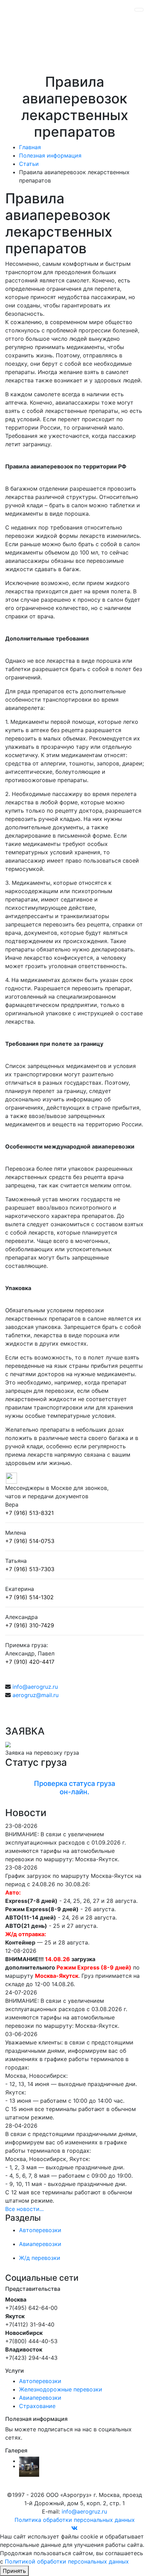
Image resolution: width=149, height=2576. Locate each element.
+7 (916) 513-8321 (29, 1513)
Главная (30, 147)
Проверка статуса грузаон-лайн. (74, 1788)
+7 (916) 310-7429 (30, 1625)
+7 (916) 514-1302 (29, 1597)
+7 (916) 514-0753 (30, 1541)
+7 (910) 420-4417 (30, 1662)
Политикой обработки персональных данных (67, 2561)
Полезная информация (50, 155)
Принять (14, 2571)
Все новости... (24, 2209)
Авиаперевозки (40, 2398)
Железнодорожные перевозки (61, 2389)
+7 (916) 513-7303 (30, 1569)
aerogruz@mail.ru (36, 1695)
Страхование (37, 2406)
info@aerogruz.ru (35, 1687)
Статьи (29, 164)
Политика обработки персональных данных (75, 2520)
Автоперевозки (40, 2381)
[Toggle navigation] (139, 10)
